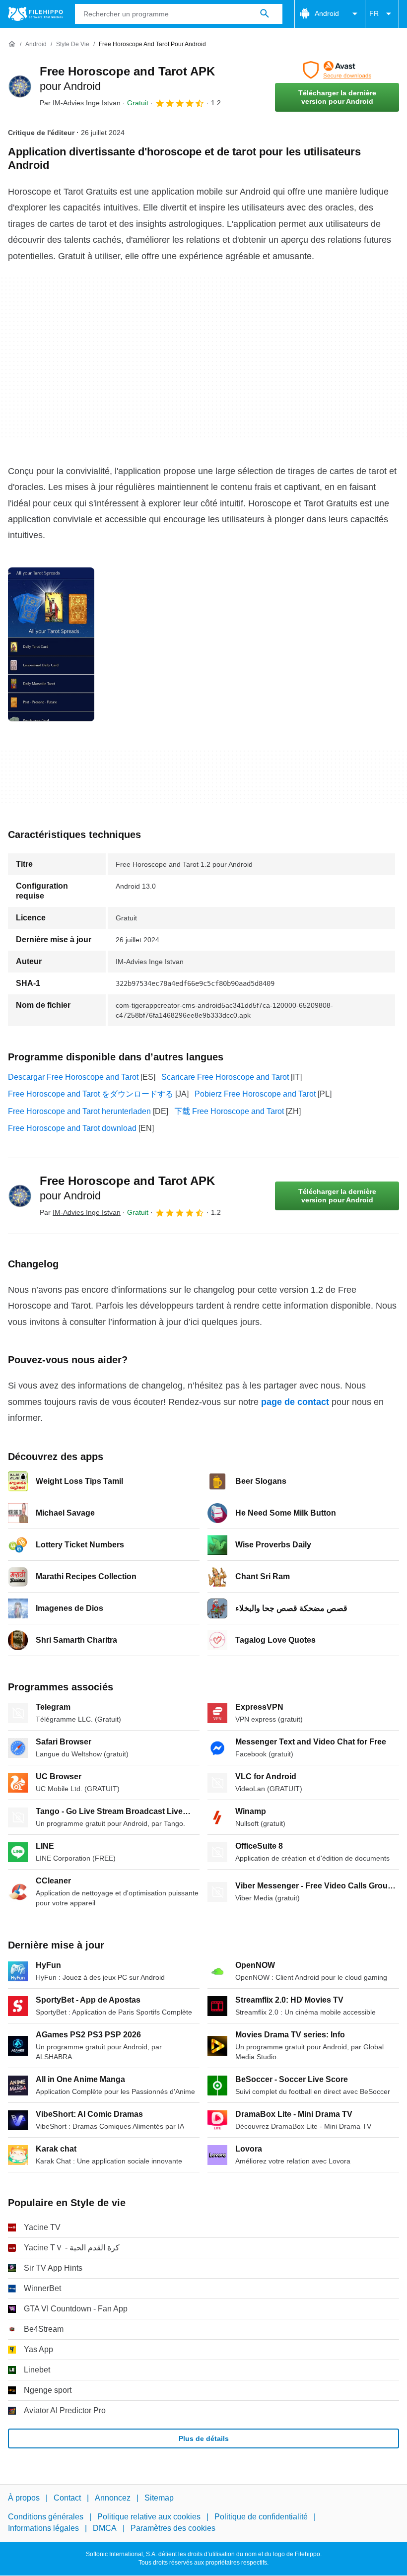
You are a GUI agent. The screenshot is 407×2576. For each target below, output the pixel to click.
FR (374, 13)
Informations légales (43, 2528)
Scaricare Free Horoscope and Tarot (225, 1077)
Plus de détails (204, 2438)
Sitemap (159, 2498)
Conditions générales (46, 2517)
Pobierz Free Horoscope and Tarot (255, 1094)
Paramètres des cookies (173, 2528)
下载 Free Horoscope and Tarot (229, 1111)
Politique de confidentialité (261, 2517)
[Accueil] (12, 44)
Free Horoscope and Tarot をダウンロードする (91, 1094)
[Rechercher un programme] (265, 14)
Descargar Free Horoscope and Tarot (73, 1077)
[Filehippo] (35, 14)
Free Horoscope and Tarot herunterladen (79, 1111)
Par (80, 103)
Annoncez (113, 2498)
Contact (67, 2498)
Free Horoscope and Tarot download (72, 1128)
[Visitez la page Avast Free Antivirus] (337, 70)
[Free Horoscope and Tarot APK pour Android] (20, 86)
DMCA (105, 2528)
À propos (24, 2498)
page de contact (295, 1402)
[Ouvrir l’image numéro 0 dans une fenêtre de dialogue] (51, 644)
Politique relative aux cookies (149, 2517)
